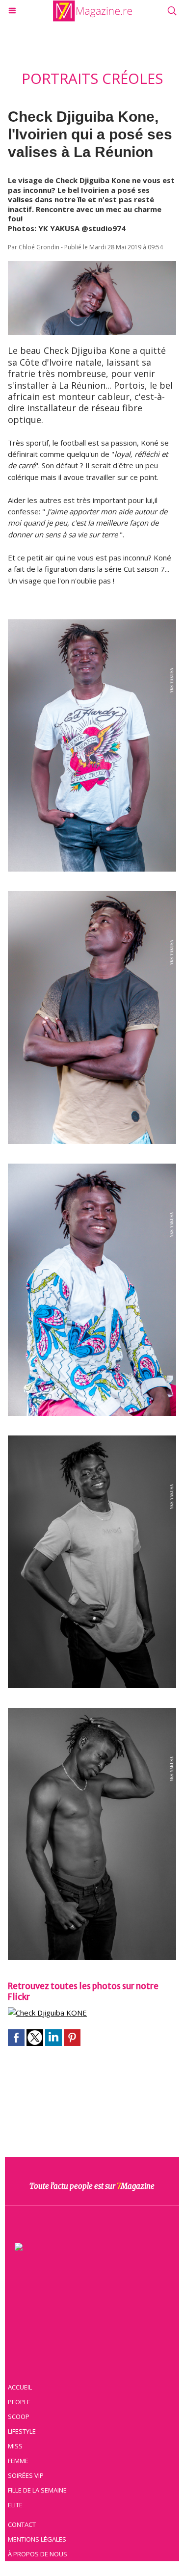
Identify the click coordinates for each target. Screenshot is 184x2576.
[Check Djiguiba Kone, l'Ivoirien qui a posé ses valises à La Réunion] (92, 266)
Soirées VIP (26, 2475)
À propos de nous (38, 2554)
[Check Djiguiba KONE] (47, 2013)
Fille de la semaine (37, 2490)
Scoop (19, 2417)
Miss (15, 2446)
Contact (22, 2524)
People (19, 2402)
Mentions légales (37, 2539)
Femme (18, 2461)
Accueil (20, 2387)
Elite (15, 2505)
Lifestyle (22, 2431)
